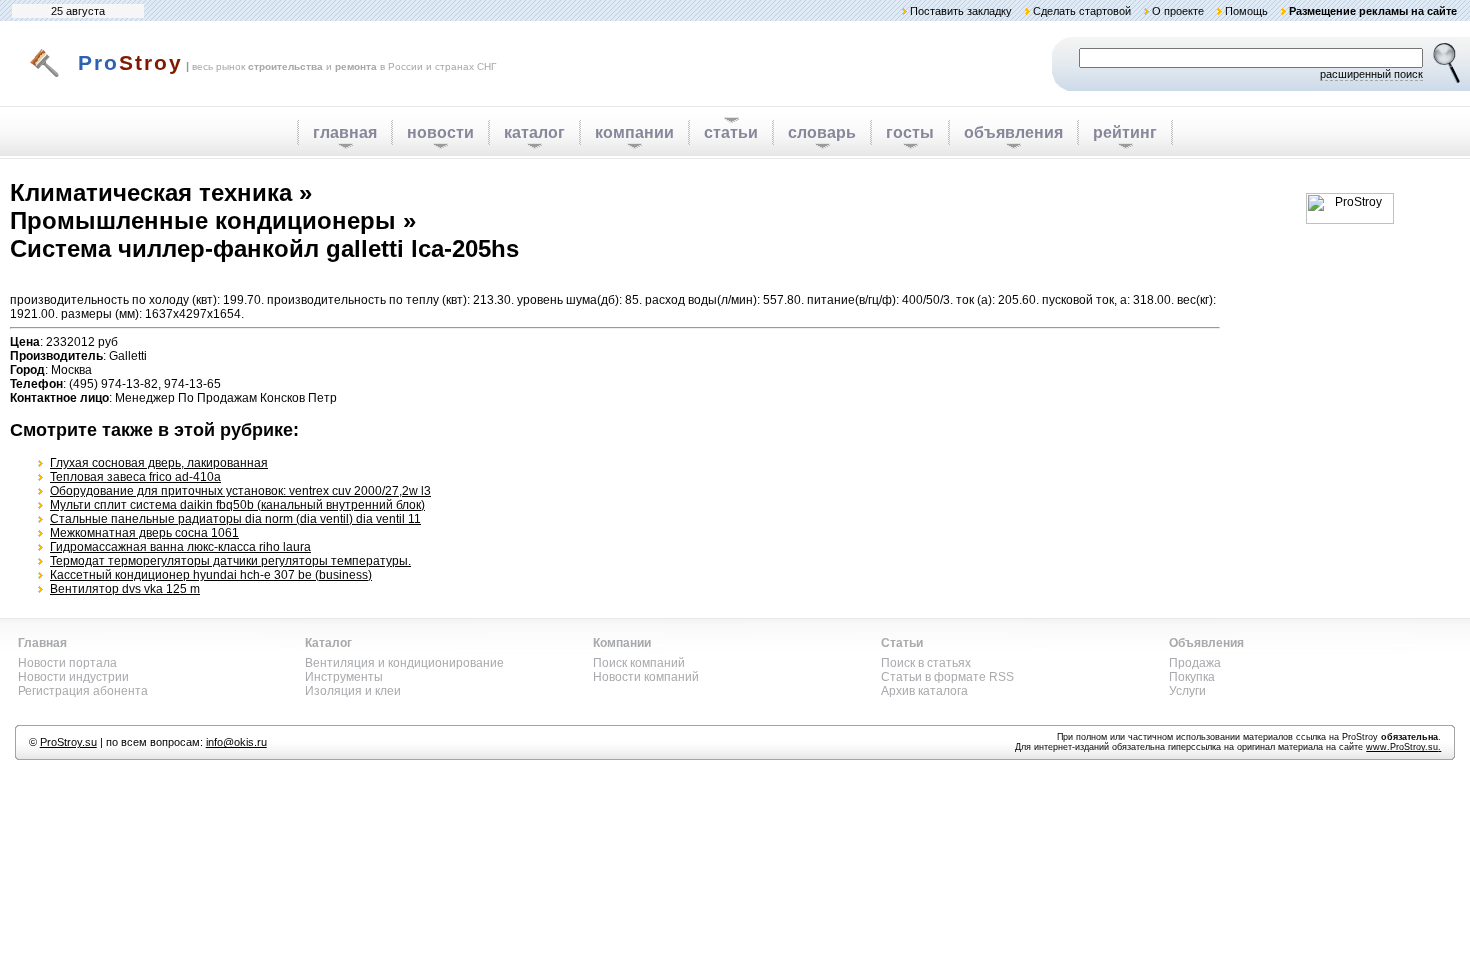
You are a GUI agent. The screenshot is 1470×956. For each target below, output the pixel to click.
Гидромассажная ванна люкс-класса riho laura (180, 547)
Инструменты (344, 677)
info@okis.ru (236, 742)
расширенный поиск (1371, 74)
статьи (731, 132)
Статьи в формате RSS (947, 677)
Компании (622, 643)
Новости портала (67, 663)
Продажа (1195, 663)
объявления (1013, 132)
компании (634, 132)
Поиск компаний (639, 663)
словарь (822, 132)
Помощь (1246, 11)
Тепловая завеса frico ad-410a (135, 477)
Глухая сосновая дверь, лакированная (159, 463)
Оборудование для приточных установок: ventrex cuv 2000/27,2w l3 (240, 491)
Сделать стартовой (1082, 11)
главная (345, 132)
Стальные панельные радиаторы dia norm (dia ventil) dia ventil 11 (235, 519)
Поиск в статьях (926, 663)
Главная (42, 643)
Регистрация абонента (83, 691)
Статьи (902, 643)
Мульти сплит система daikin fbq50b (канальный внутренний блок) (237, 505)
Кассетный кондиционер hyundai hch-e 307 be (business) (211, 575)
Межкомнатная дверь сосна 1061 (144, 533)
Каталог (328, 643)
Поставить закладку (961, 11)
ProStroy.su (68, 742)
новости (440, 132)
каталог (534, 132)
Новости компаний (646, 677)
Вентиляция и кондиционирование (404, 663)
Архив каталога (924, 691)
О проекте (1178, 11)
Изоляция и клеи (353, 691)
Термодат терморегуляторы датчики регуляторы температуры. (230, 561)
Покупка (1192, 677)
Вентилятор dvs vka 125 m (125, 589)
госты (910, 132)
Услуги (1187, 691)
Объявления (1206, 643)
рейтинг (1125, 132)
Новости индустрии (73, 677)
